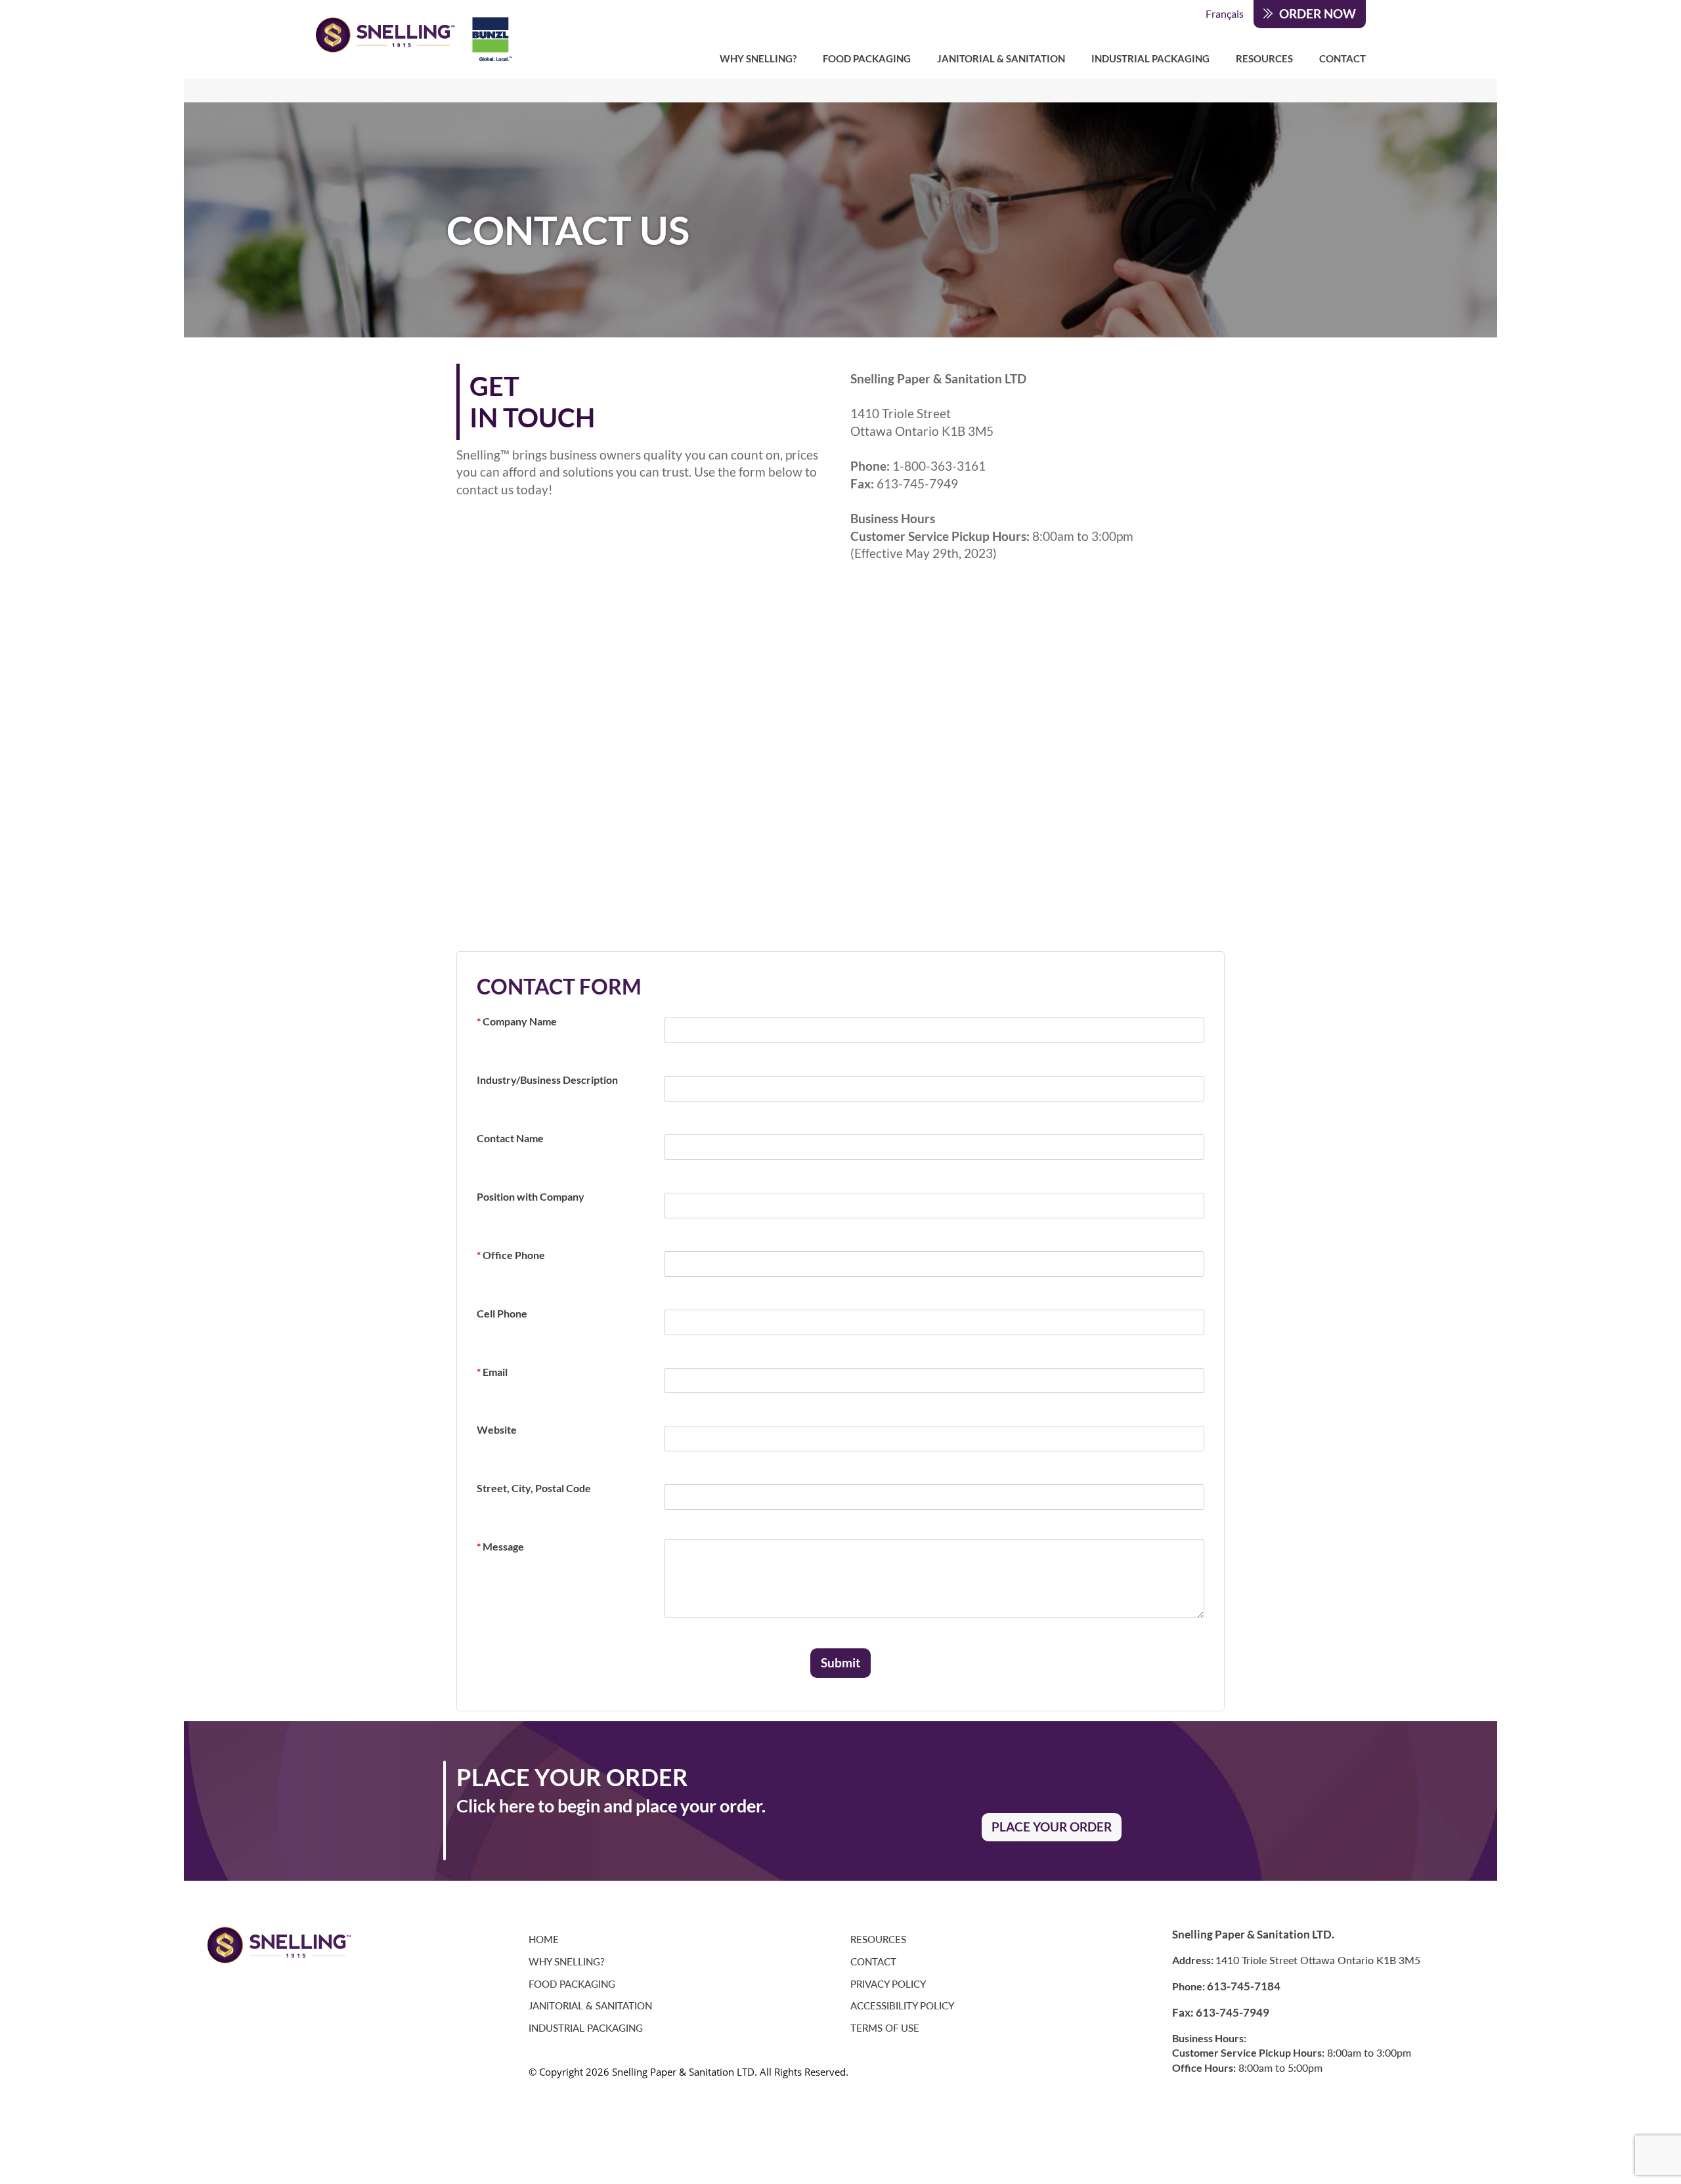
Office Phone (511, 1255)
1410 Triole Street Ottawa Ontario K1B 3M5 (1318, 1960)
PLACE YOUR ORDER (1052, 1827)
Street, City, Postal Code (534, 1488)
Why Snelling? (758, 58)
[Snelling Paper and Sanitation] (414, 39)
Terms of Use (885, 2028)
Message (500, 1546)
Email (492, 1372)
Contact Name (510, 1138)
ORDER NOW (1318, 14)
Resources (1264, 58)
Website (497, 1429)
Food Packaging (867, 58)
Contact (1343, 58)
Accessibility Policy (902, 2006)
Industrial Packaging (1150, 58)
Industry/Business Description (547, 1080)
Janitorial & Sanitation (1001, 58)
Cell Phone (502, 1313)
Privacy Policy (888, 1984)
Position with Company (531, 1196)
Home (544, 1939)
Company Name (517, 1021)
